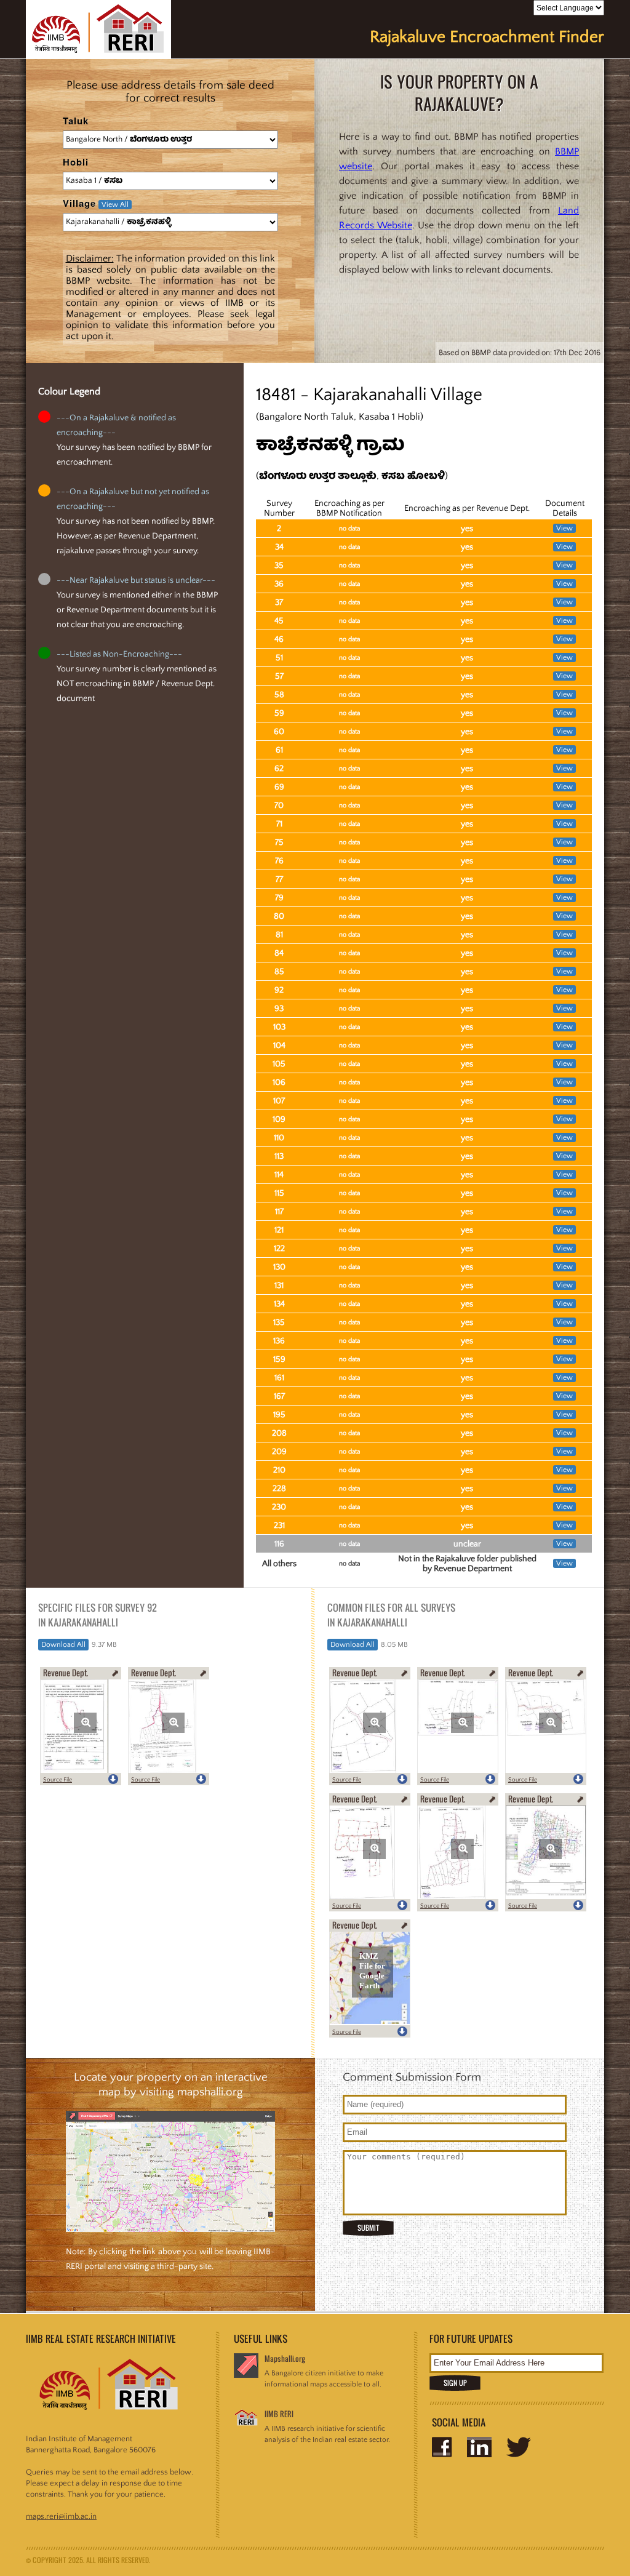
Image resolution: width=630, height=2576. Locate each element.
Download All (63, 1645)
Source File (58, 1780)
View (564, 528)
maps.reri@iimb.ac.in (61, 2516)
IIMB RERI (279, 2414)
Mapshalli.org (285, 2358)
